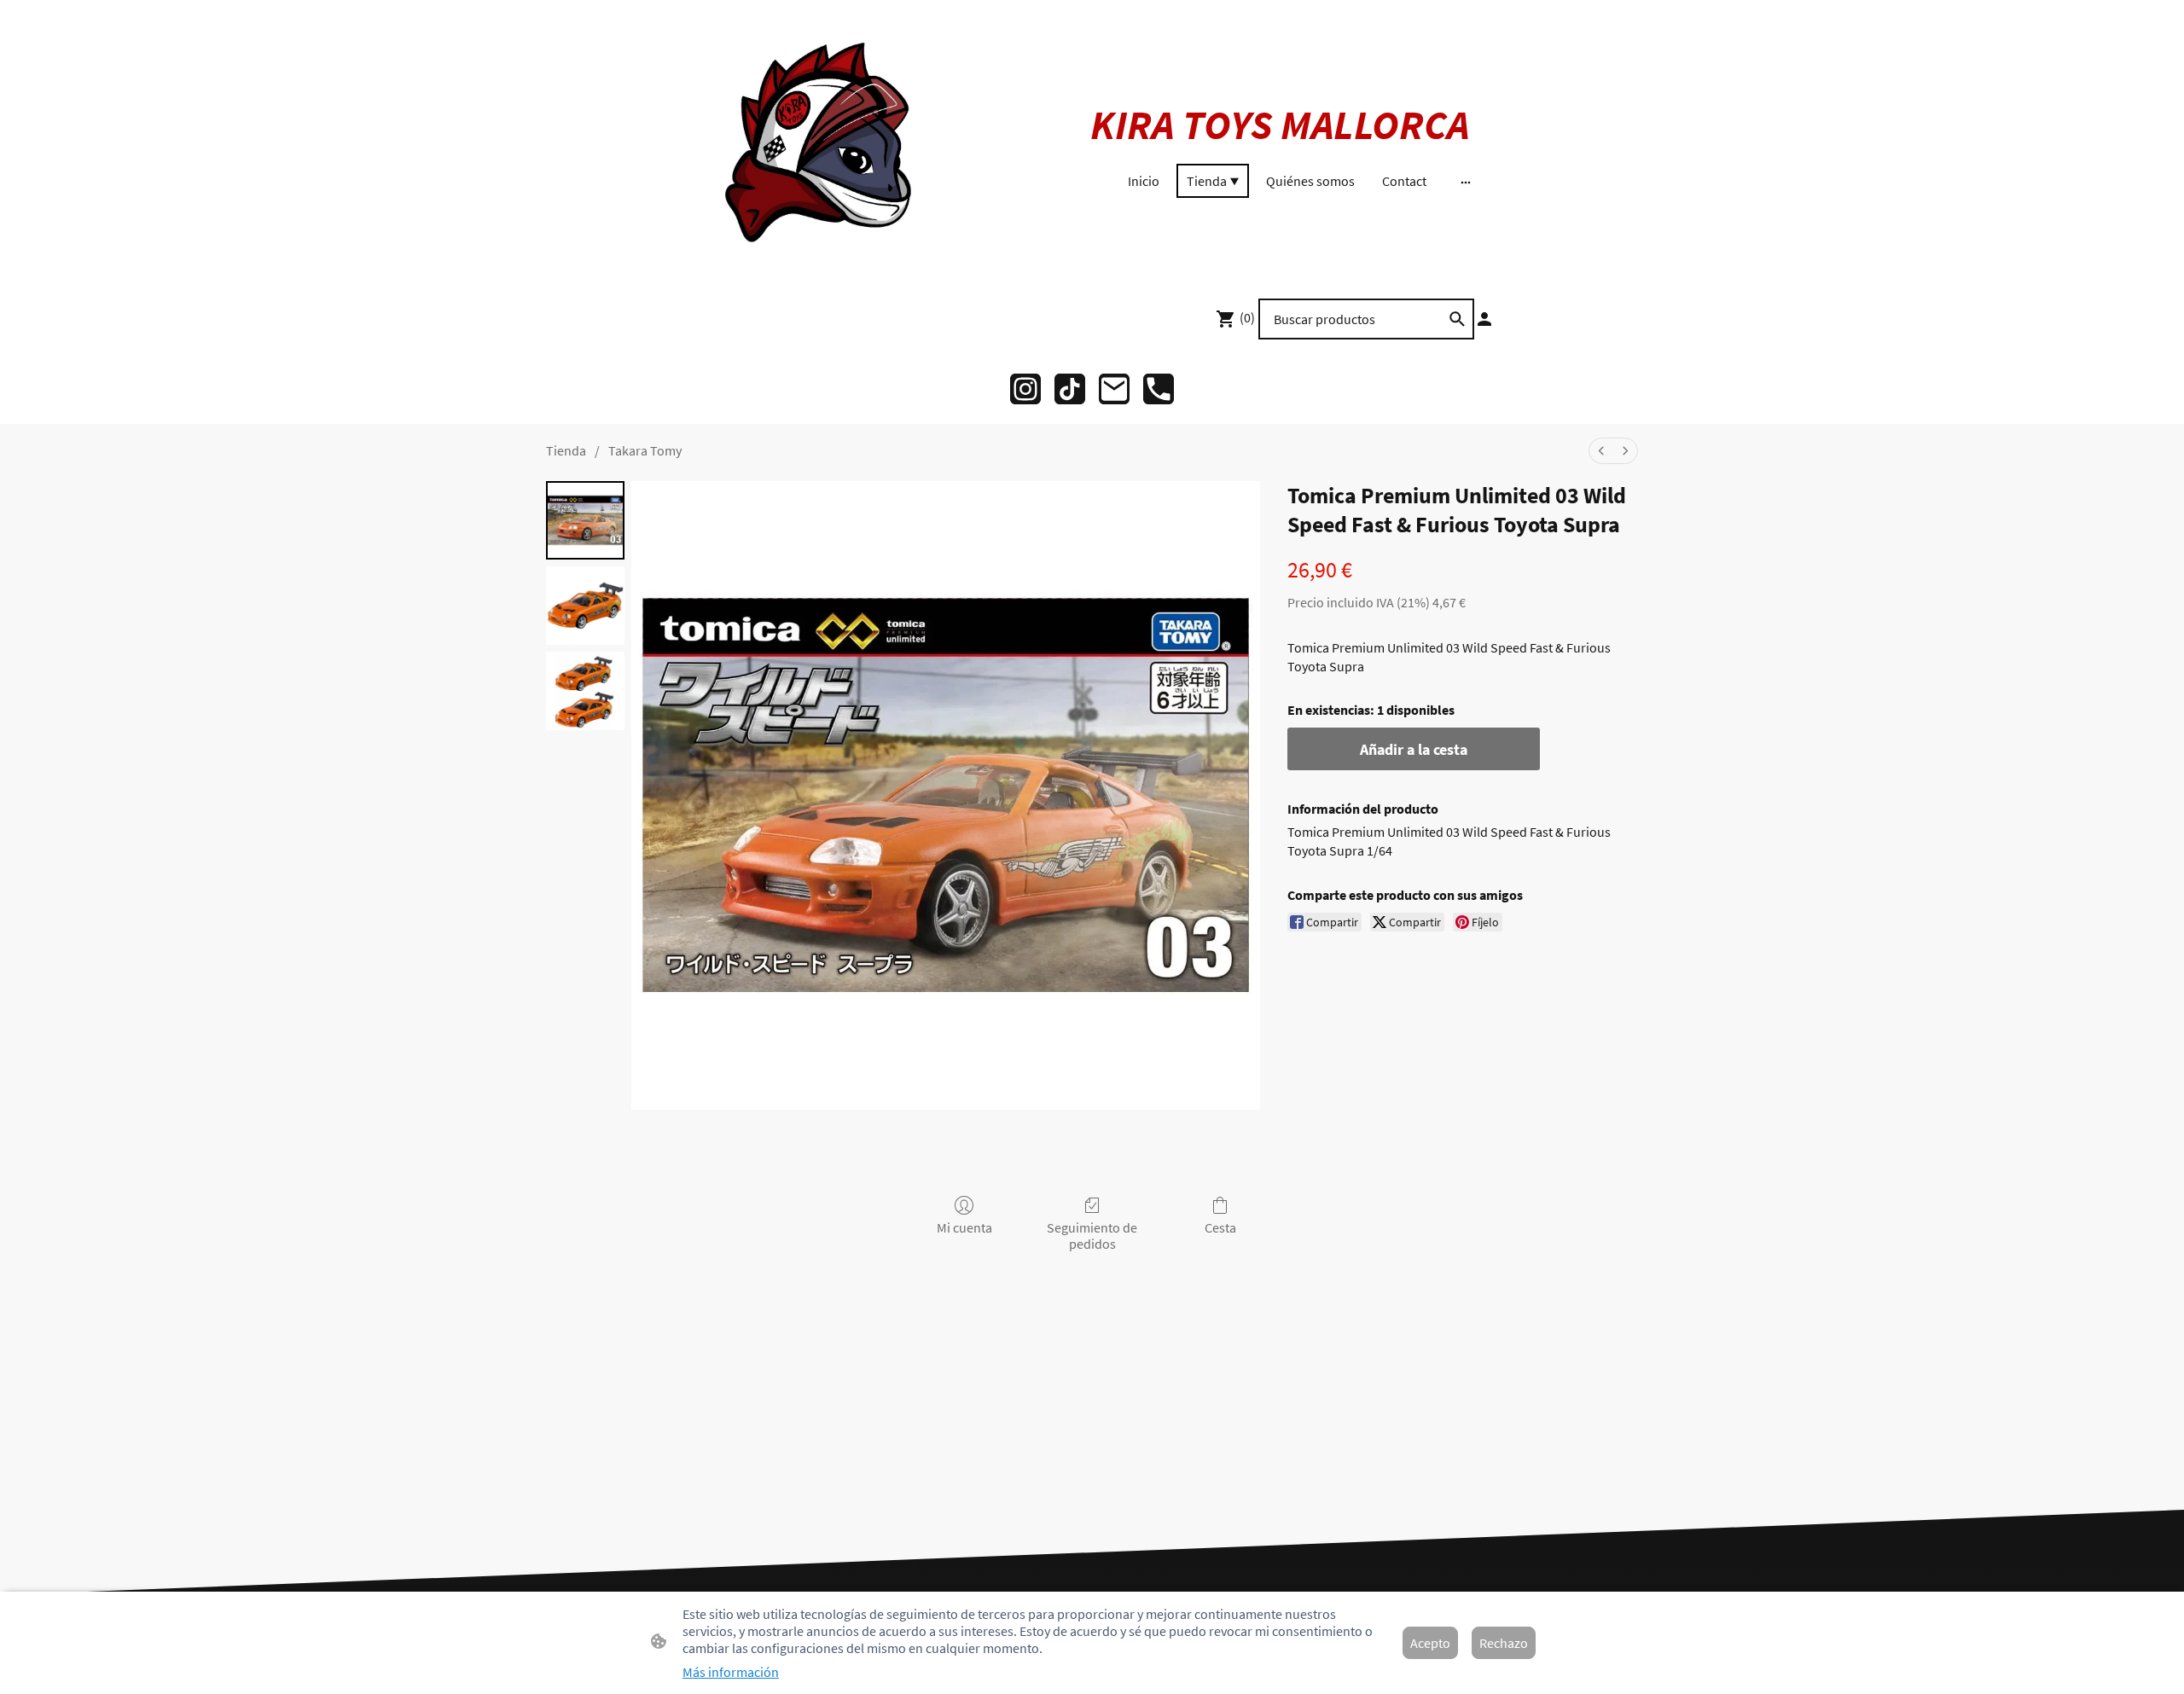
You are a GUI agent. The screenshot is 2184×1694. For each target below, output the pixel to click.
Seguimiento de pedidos (1092, 1236)
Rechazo (1504, 1643)
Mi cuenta (964, 1227)
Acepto (1430, 1643)
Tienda (566, 450)
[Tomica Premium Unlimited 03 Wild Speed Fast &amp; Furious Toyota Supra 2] (585, 691)
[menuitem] (1601, 451)
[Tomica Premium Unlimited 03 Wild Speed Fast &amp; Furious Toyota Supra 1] (585, 606)
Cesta (1220, 1227)
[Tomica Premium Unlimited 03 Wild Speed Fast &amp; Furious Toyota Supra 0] (585, 520)
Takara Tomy (645, 450)
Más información (731, 1672)
